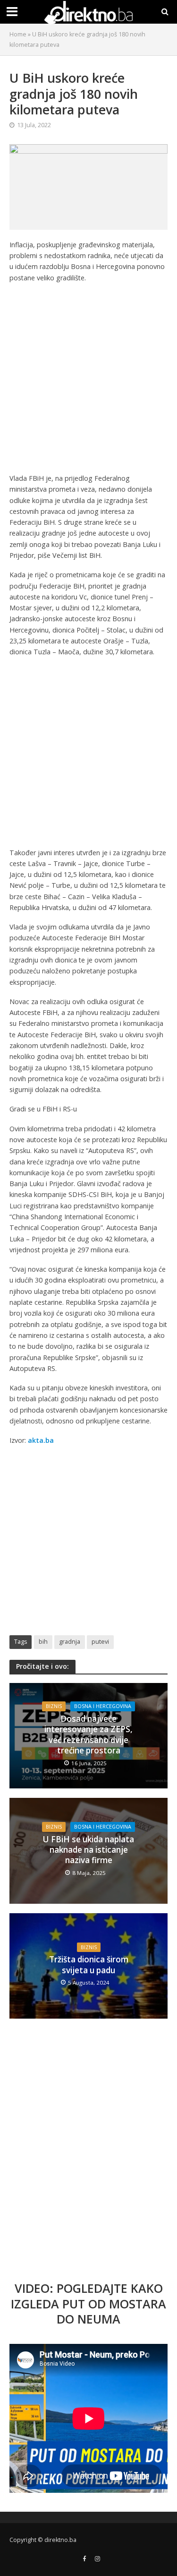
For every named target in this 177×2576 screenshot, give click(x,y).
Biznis (54, 1706)
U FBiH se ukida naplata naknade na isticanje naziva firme (88, 1850)
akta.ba (41, 1440)
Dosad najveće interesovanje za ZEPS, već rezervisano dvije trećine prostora (88, 1735)
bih (43, 1642)
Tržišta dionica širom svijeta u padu (89, 1965)
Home (18, 34)
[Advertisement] (88, 380)
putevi (100, 1642)
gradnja (70, 1642)
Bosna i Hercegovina (103, 1706)
